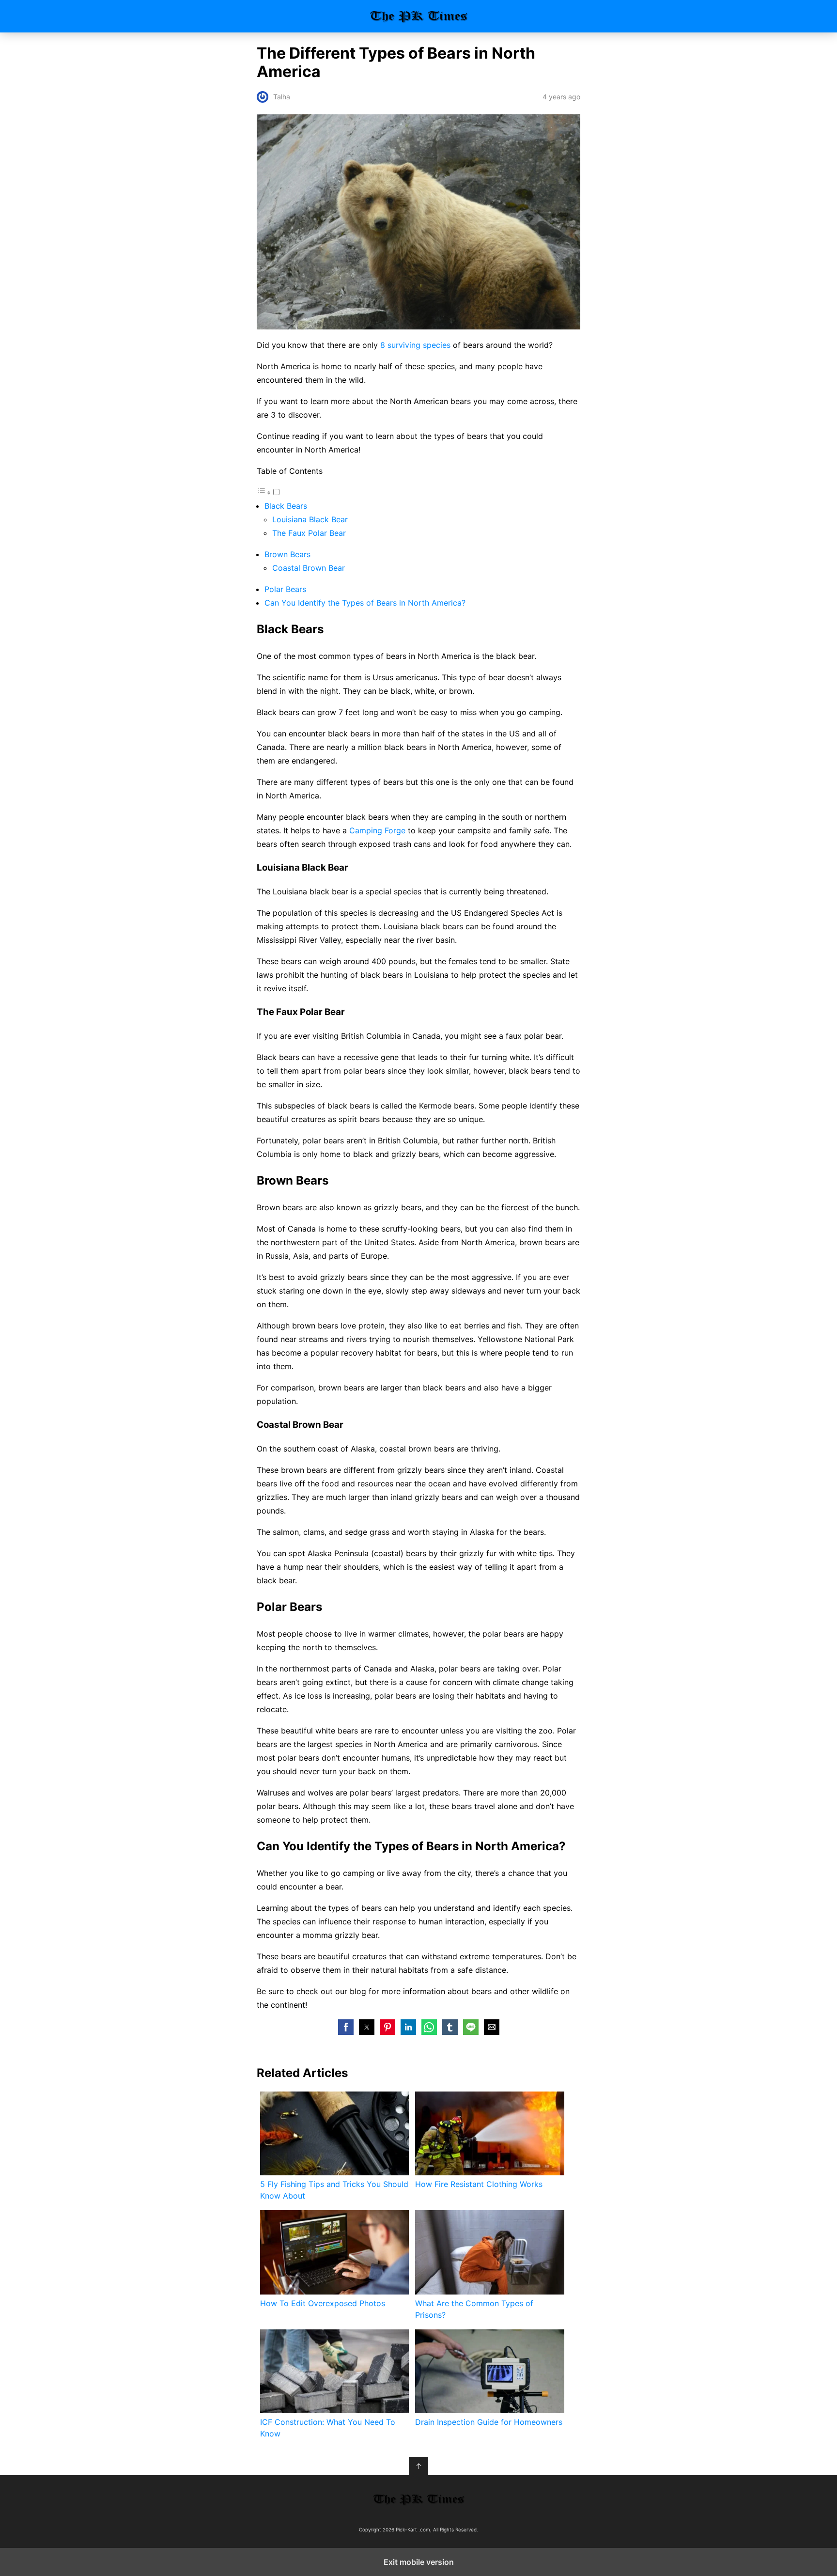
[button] (346, 2027)
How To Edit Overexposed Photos (323, 2303)
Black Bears (286, 506)
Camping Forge (377, 830)
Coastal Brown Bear (309, 568)
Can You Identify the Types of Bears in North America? (365, 603)
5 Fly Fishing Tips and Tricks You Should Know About (334, 2190)
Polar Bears (285, 589)
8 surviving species (415, 345)
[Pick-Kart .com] (418, 2499)
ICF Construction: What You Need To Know (328, 2428)
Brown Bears (287, 554)
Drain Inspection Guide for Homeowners (489, 2422)
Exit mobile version (419, 2562)
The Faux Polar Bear (309, 533)
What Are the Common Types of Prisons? (474, 2309)
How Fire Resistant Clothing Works (479, 2184)
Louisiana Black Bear (310, 519)
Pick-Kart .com (419, 16)
